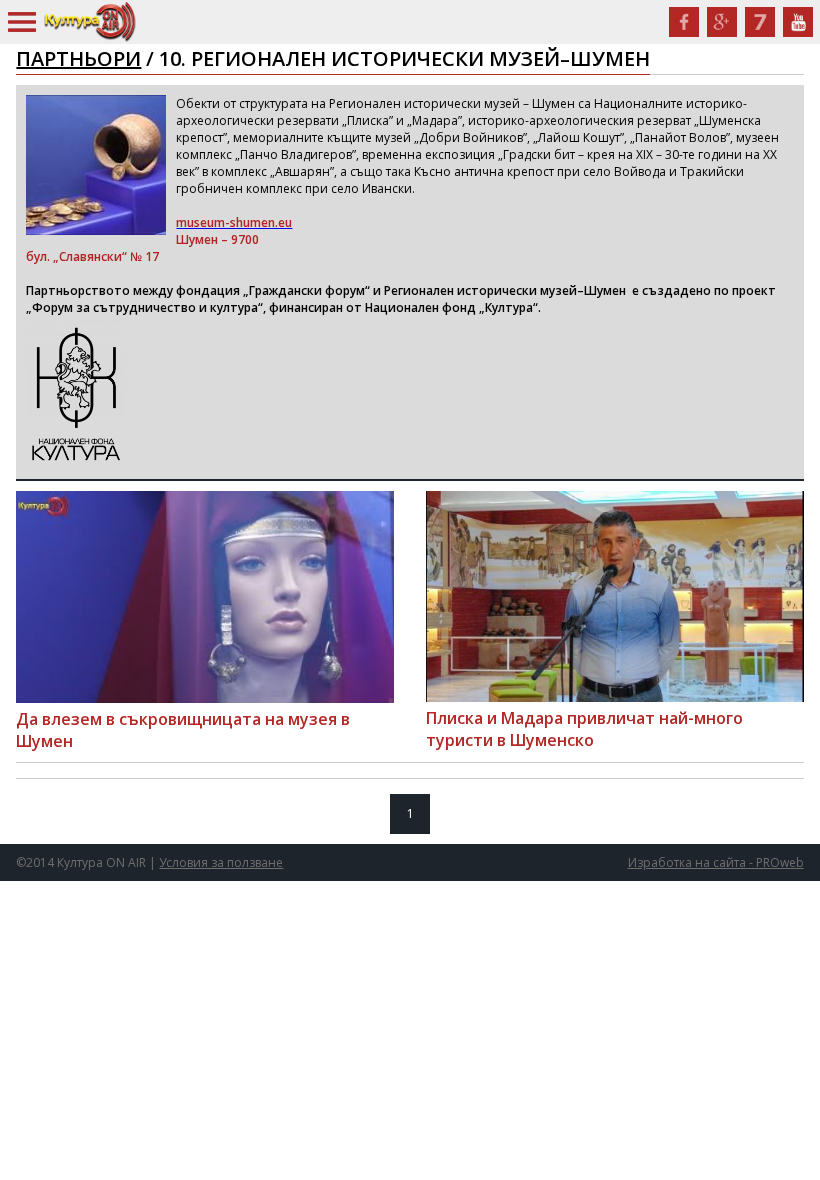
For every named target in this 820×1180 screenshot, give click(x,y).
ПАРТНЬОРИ (78, 58)
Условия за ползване (221, 862)
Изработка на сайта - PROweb (716, 862)
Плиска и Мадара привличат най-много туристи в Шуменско (584, 729)
